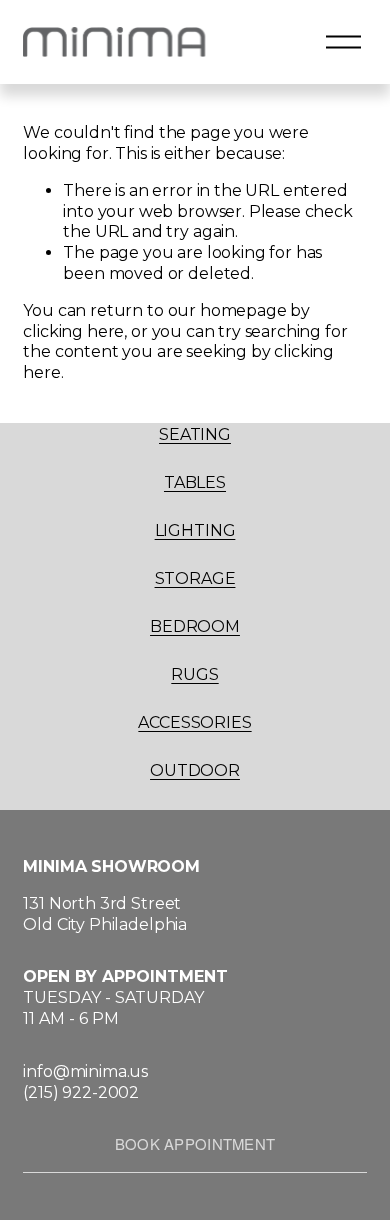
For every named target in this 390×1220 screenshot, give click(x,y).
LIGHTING (195, 530)
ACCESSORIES (194, 722)
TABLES (195, 482)
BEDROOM (195, 626)
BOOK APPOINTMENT (195, 1143)
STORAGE (195, 578)
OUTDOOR (195, 770)
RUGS (194, 674)
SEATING (195, 434)
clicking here (73, 331)
